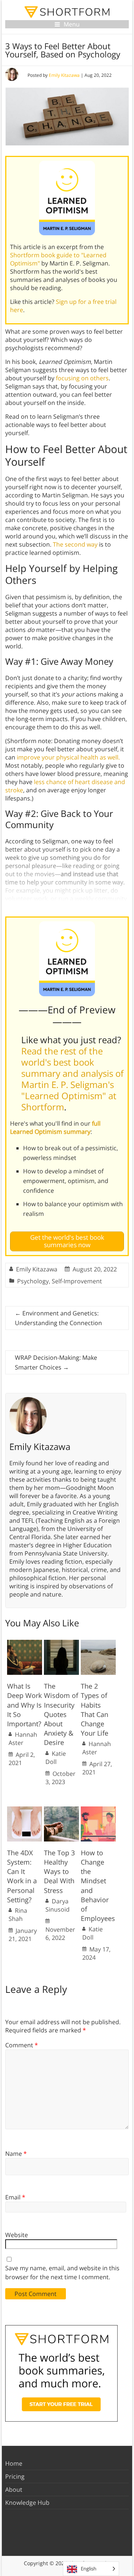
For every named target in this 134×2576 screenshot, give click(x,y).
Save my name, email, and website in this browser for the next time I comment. (62, 2273)
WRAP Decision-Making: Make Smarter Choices (56, 1362)
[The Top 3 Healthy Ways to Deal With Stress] (61, 1810)
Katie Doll (56, 1758)
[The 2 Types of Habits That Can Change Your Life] (98, 1644)
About (14, 2489)
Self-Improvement (77, 1281)
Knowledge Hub (27, 2503)
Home (14, 2463)
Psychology (33, 1281)
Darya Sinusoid (58, 1905)
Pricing (15, 2476)
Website (17, 2235)
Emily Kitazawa (64, 75)
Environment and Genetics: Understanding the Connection (58, 1318)
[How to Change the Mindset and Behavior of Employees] (98, 1810)
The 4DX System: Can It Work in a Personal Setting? (22, 1876)
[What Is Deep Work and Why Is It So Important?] (25, 1644)
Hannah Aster (23, 1739)
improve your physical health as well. (68, 757)
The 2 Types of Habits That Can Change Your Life (95, 1710)
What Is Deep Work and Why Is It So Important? (24, 1705)
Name (16, 2154)
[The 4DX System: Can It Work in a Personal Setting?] (25, 1810)
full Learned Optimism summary (55, 1127)
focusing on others (82, 378)
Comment (22, 2045)
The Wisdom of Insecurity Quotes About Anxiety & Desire (61, 1714)
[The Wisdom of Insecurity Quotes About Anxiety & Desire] (61, 1644)
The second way (75, 544)
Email (15, 2197)
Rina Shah (18, 1915)
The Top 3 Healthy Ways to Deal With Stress (59, 1872)
